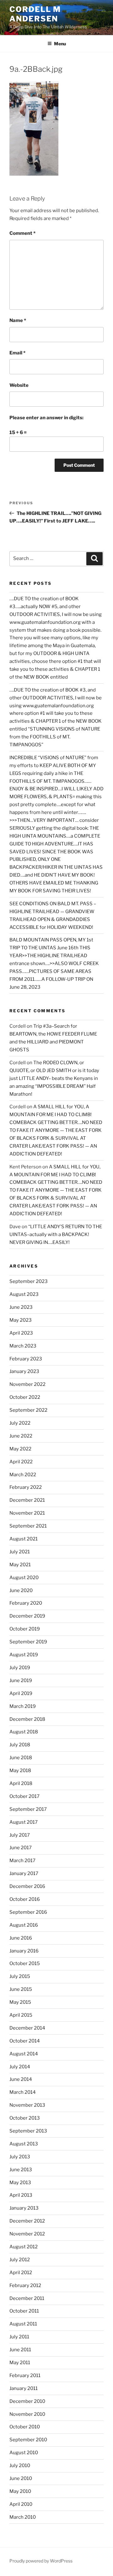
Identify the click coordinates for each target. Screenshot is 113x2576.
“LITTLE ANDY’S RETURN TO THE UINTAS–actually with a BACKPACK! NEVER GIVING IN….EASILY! (56, 1234)
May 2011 (20, 2363)
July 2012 (20, 2260)
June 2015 (21, 1989)
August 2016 (24, 1925)
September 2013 (28, 2131)
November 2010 (27, 2414)
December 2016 (27, 1886)
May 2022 (20, 1449)
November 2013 (27, 2105)
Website (19, 385)
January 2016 (24, 1951)
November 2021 (27, 1513)
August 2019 (24, 1655)
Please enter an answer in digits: (46, 418)
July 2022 (20, 1423)
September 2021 (28, 1526)
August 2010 (24, 2453)
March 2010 (23, 2517)
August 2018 (24, 1732)
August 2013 (24, 2144)
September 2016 (28, 1912)
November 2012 (27, 2234)
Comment (22, 233)
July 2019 (20, 1668)
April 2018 (21, 1783)
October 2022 (25, 1397)
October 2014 (25, 2041)
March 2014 (23, 2092)
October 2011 (24, 2311)
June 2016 (21, 1938)
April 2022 (21, 1462)
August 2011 (23, 2324)
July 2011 (19, 2337)
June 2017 (21, 1848)
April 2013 (21, 2195)
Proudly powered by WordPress (41, 2561)
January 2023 (24, 1371)
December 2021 (27, 1500)
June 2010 (21, 2478)
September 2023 (29, 1281)
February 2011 (25, 2375)
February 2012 (25, 2285)
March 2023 (23, 1346)
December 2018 (27, 1719)
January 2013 (24, 2208)
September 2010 (28, 2440)
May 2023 (21, 1320)
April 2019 (21, 1693)
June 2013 (21, 2170)
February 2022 (26, 1487)
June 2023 (21, 1307)
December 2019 (27, 1616)
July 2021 (20, 1552)
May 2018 (20, 1771)
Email (17, 353)
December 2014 (27, 2028)
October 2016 (25, 1899)
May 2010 (20, 2491)
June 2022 (21, 1436)
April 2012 (21, 2273)
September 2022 (28, 1410)
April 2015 (21, 2015)
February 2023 (26, 1359)
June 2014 (21, 2079)
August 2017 (24, 1822)
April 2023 (21, 1333)
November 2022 (27, 1384)
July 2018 (20, 1745)
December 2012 (27, 2221)
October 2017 (24, 1796)
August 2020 (24, 1578)
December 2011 (27, 2298)
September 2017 (28, 1809)
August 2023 (24, 1294)
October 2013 (25, 2118)
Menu (60, 44)
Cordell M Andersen (35, 14)
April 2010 (21, 2504)
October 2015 (25, 1963)
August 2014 (24, 2054)
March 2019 (23, 1706)
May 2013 (20, 2183)
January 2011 (24, 2388)
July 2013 (20, 2157)
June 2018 (21, 1758)
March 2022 (23, 1475)
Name (18, 320)
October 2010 (25, 2427)
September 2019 (28, 1642)
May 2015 (20, 2002)
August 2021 (24, 1539)
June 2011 (20, 2350)
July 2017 (20, 1835)
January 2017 (24, 1873)
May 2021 (20, 1565)
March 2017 (22, 1861)
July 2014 (20, 2067)
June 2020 (21, 1590)
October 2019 (25, 1629)
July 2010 (20, 2466)
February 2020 (26, 1603)
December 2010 (27, 2401)
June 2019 (21, 1681)
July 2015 (20, 1976)
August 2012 (24, 2247)
